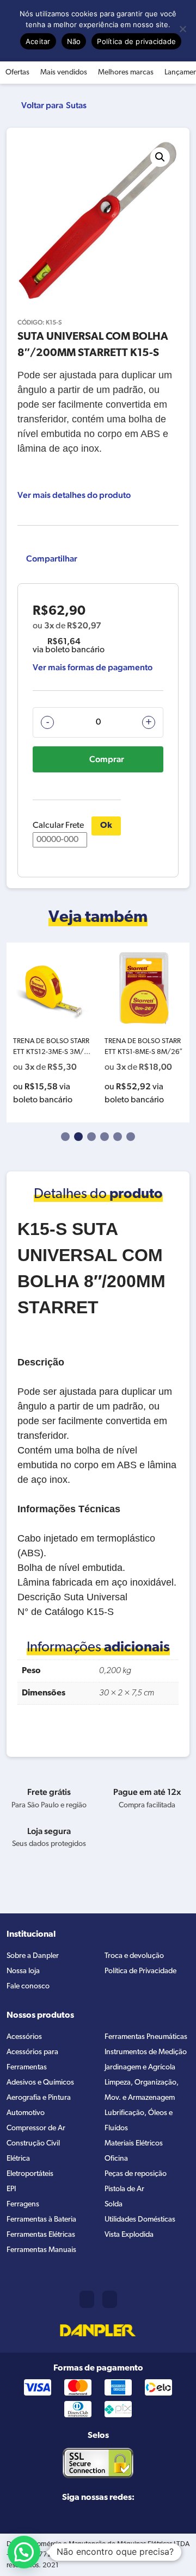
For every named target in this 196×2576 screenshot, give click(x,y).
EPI (11, 2189)
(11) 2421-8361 (87, 2299)
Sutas (76, 105)
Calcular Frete (58, 826)
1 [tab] (65, 1137)
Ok (106, 826)
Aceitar (38, 41)
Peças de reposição (136, 2174)
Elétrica (18, 2159)
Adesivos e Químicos (40, 2083)
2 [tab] (78, 1137)
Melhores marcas (126, 73)
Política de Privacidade (140, 1971)
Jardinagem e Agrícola (140, 2067)
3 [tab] (91, 1137)
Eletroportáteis (30, 2174)
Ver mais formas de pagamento (93, 667)
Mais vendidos (64, 73)
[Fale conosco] (110, 2299)
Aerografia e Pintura (39, 2098)
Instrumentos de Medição (146, 2052)
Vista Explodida (129, 2235)
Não (74, 41)
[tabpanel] (52, 1033)
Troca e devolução (134, 1956)
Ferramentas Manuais (41, 2250)
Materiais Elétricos (134, 2144)
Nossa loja (23, 1971)
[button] (160, 157)
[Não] (182, 29)
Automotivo (26, 2113)
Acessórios (24, 2037)
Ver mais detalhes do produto (74, 495)
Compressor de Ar (36, 2128)
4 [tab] (105, 1137)
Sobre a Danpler (33, 1956)
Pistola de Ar (124, 2189)
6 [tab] (131, 1137)
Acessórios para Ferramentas (32, 2060)
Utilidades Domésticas (140, 2220)
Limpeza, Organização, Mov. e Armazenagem (142, 2090)
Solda (114, 2204)
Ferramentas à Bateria (41, 2220)
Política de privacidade (136, 41)
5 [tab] (118, 1137)
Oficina (116, 2159)
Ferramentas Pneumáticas (146, 2037)
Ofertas (17, 73)
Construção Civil (33, 2144)
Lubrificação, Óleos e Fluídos (139, 2121)
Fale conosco (28, 1986)
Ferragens (23, 2204)
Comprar (107, 759)
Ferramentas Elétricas (41, 2235)
